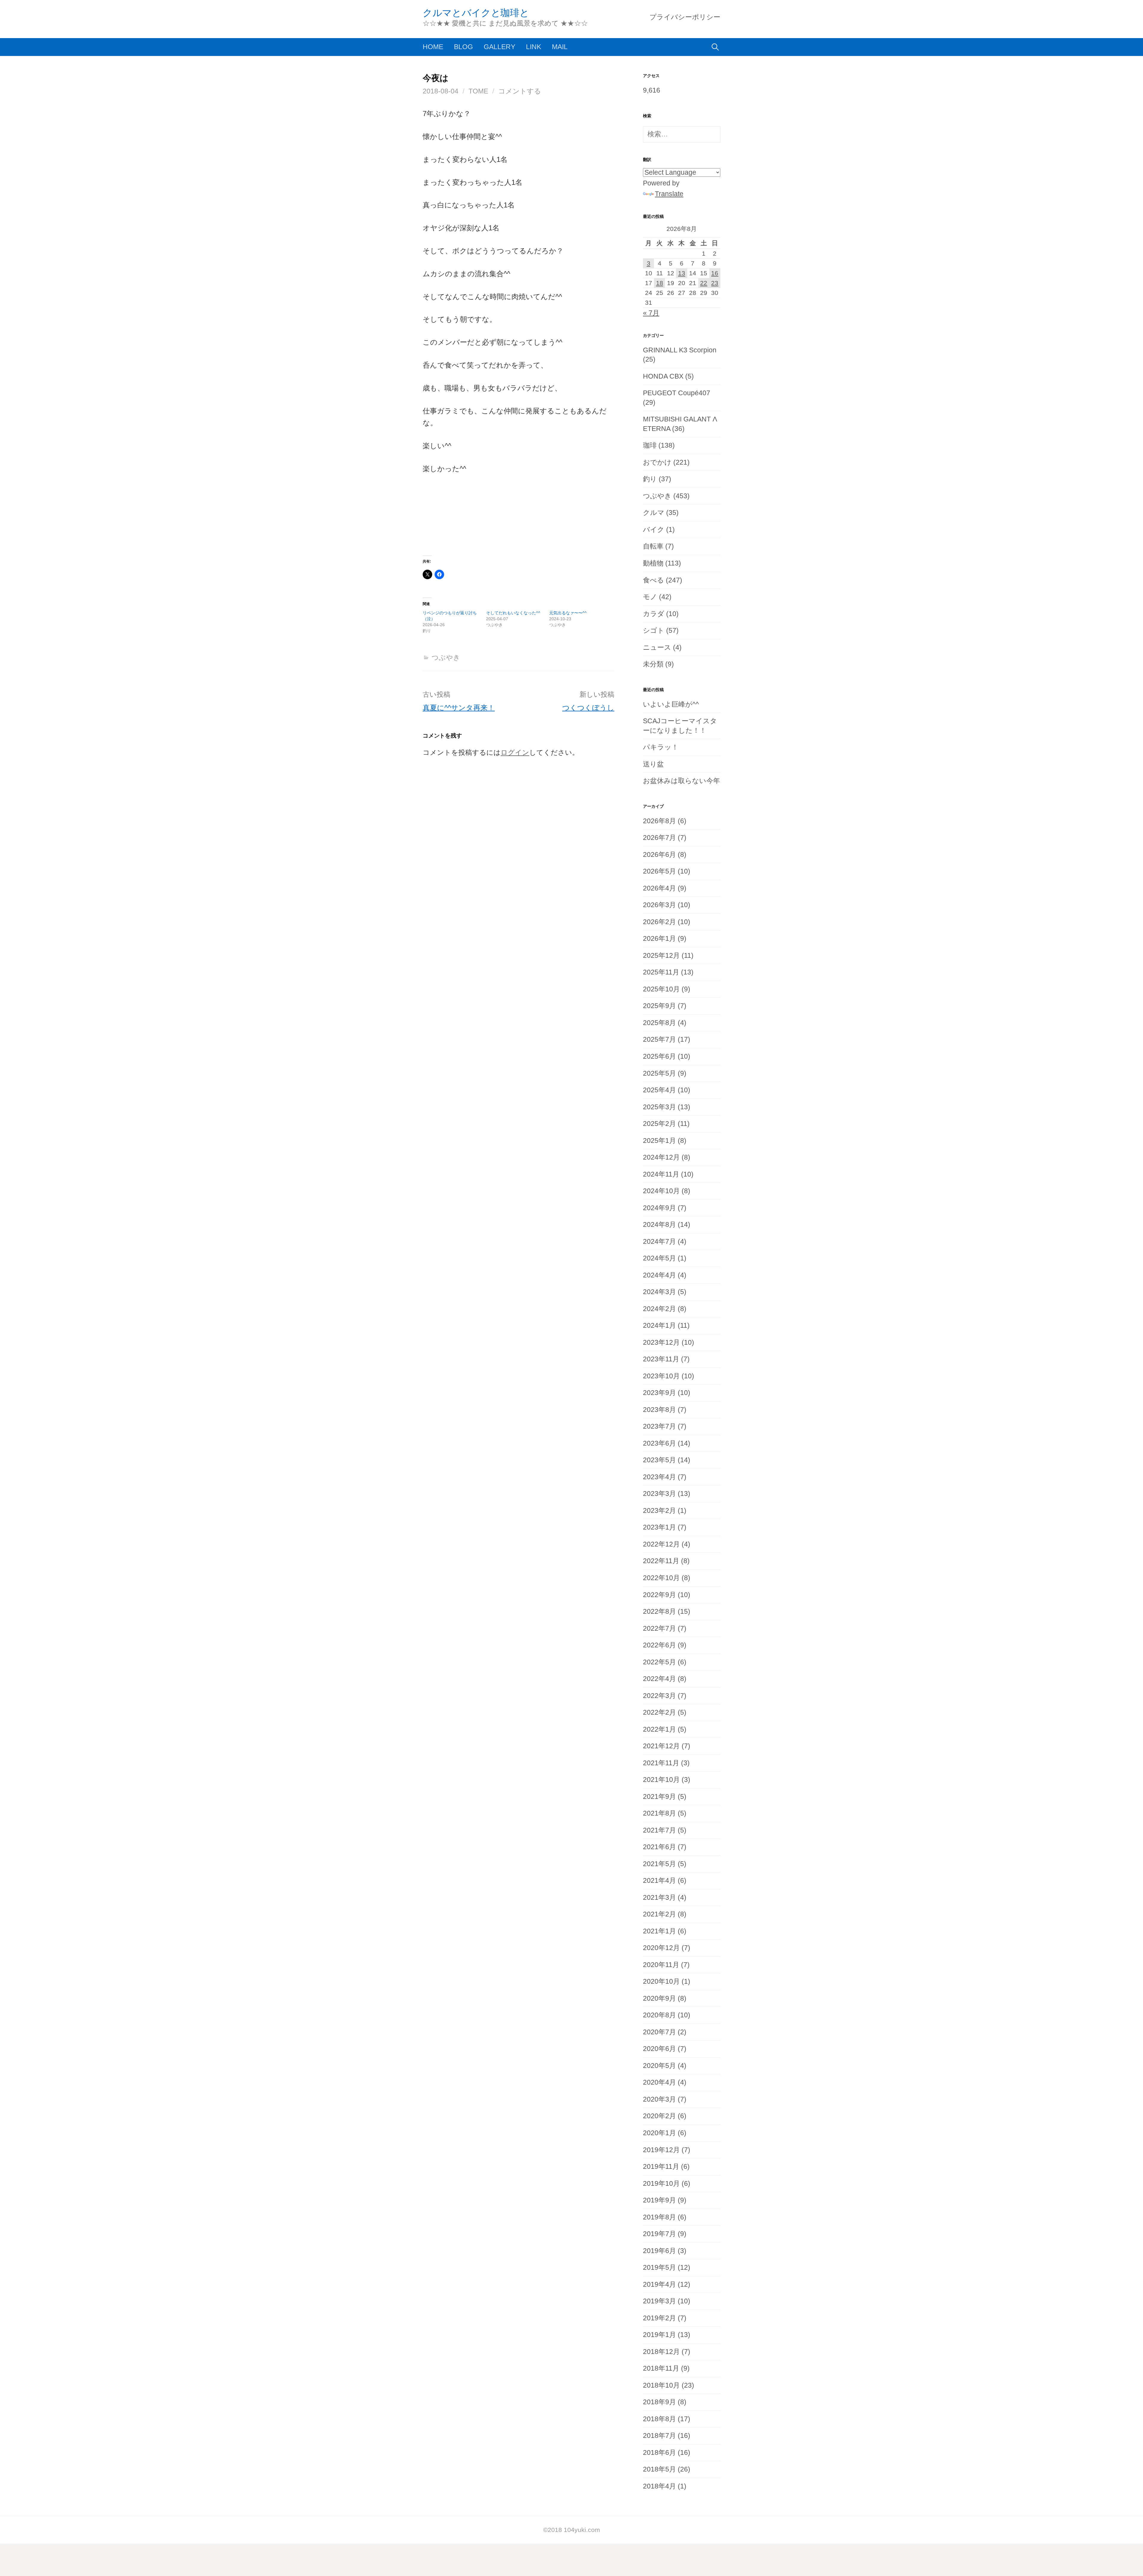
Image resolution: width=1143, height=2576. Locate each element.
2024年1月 (659, 1326)
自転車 (653, 546)
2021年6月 (659, 1847)
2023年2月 (659, 1511)
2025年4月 (659, 1090)
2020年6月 (659, 2049)
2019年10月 (661, 2184)
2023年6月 (659, 1443)
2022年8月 (659, 1612)
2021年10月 (661, 1780)
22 (704, 283)
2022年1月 (659, 1729)
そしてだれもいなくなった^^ (513, 613)
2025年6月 (659, 1056)
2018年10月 (661, 2385)
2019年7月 (659, 2234)
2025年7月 (659, 1039)
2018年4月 (659, 2486)
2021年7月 (659, 1830)
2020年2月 (659, 2116)
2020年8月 (659, 2015)
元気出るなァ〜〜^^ (568, 613)
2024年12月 (661, 1157)
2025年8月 (659, 1023)
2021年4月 (659, 1881)
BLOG (463, 47)
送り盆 (653, 764)
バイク (654, 530)
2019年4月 (659, 2284)
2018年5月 (659, 2469)
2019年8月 (659, 2217)
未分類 (653, 664)
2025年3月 (659, 1107)
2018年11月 (661, 2368)
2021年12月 (661, 1746)
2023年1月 (659, 1527)
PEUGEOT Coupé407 (677, 393)
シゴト (654, 631)
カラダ (654, 614)
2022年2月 (659, 1712)
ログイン (515, 753)
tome (478, 91)
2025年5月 (659, 1073)
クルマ (654, 513)
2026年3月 (659, 905)
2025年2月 (659, 1124)
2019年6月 (659, 2251)
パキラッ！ (661, 747)
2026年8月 (659, 821)
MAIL (560, 47)
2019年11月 (661, 2167)
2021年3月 (659, 1898)
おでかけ (657, 462)
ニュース (657, 647)
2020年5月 (659, 2066)
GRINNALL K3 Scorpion (680, 350)
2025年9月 (659, 1006)
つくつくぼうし (588, 708)
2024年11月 (661, 1174)
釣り (650, 479)
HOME (433, 47)
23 (715, 283)
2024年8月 (659, 1225)
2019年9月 (659, 2200)
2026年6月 (659, 855)
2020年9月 (659, 1998)
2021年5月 (659, 1864)
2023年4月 (659, 1477)
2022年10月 (661, 1578)
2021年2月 (659, 1914)
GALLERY (499, 47)
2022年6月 (659, 1645)
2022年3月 (659, 1696)
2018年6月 (659, 2453)
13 (682, 273)
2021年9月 (659, 1797)
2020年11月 (661, 1965)
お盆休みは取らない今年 (681, 781)
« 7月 (651, 313)
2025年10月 (661, 989)
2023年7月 (659, 1426)
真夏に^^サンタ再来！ (459, 708)
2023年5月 (659, 1460)
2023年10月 (661, 1376)
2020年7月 (659, 2032)
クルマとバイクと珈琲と (476, 13)
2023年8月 (659, 1410)
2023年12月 (661, 1342)
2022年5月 (659, 1662)
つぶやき (446, 658)
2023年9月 (659, 1393)
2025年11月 (661, 972)
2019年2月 (659, 2318)
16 (715, 273)
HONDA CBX (663, 376)
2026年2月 (659, 922)
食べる (654, 580)
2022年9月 (659, 1595)
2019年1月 (659, 2335)
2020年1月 (659, 2133)
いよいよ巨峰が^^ (671, 704)
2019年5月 (659, 2268)
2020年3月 (659, 2099)
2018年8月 (659, 2419)
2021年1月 (659, 1931)
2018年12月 (661, 2352)
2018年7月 (659, 2436)
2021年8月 (659, 1813)
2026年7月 (659, 838)
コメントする (520, 91)
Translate (669, 194)
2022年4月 (659, 1679)
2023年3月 (659, 1494)
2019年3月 (659, 2301)
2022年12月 (661, 1544)
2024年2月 (659, 1309)
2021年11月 (661, 1763)
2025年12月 (661, 956)
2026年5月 (659, 871)
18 (660, 283)
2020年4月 (659, 2082)
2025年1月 (659, 1141)
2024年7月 (659, 1242)
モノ (650, 597)
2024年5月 (659, 1258)
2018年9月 (659, 2402)
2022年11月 (661, 1561)
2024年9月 (659, 1208)
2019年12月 (661, 2150)
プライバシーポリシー (685, 17)
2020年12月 (661, 1948)
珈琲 (650, 445)
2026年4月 (659, 888)
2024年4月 (659, 1275)
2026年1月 (659, 939)
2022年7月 (659, 1628)
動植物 (653, 563)
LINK (534, 47)
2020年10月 (661, 1981)
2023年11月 (661, 1359)
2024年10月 (661, 1191)
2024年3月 (659, 1292)
